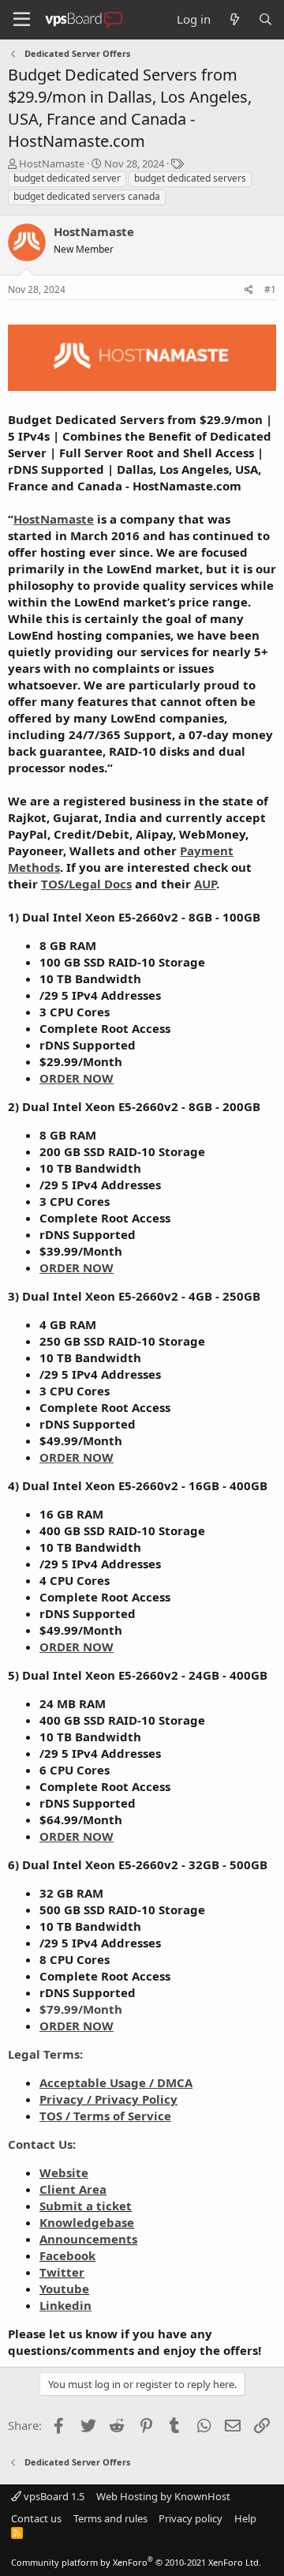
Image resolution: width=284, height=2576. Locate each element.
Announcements (88, 2239)
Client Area (73, 2189)
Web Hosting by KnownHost (163, 2496)
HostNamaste (52, 163)
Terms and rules (110, 2518)
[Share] (249, 290)
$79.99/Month (81, 2009)
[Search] (265, 19)
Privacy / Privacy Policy (108, 2099)
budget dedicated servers (190, 178)
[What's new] (234, 19)
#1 (270, 289)
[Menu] (22, 20)
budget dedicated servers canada (87, 196)
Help (245, 2518)
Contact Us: (42, 2144)
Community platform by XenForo (136, 2562)
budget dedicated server (67, 178)
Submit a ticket (86, 2206)
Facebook (67, 2255)
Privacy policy (191, 2518)
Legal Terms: (45, 2054)
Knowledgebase (87, 2222)
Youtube (64, 2289)
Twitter (62, 2272)
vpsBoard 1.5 (53, 2496)
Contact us (36, 2518)
